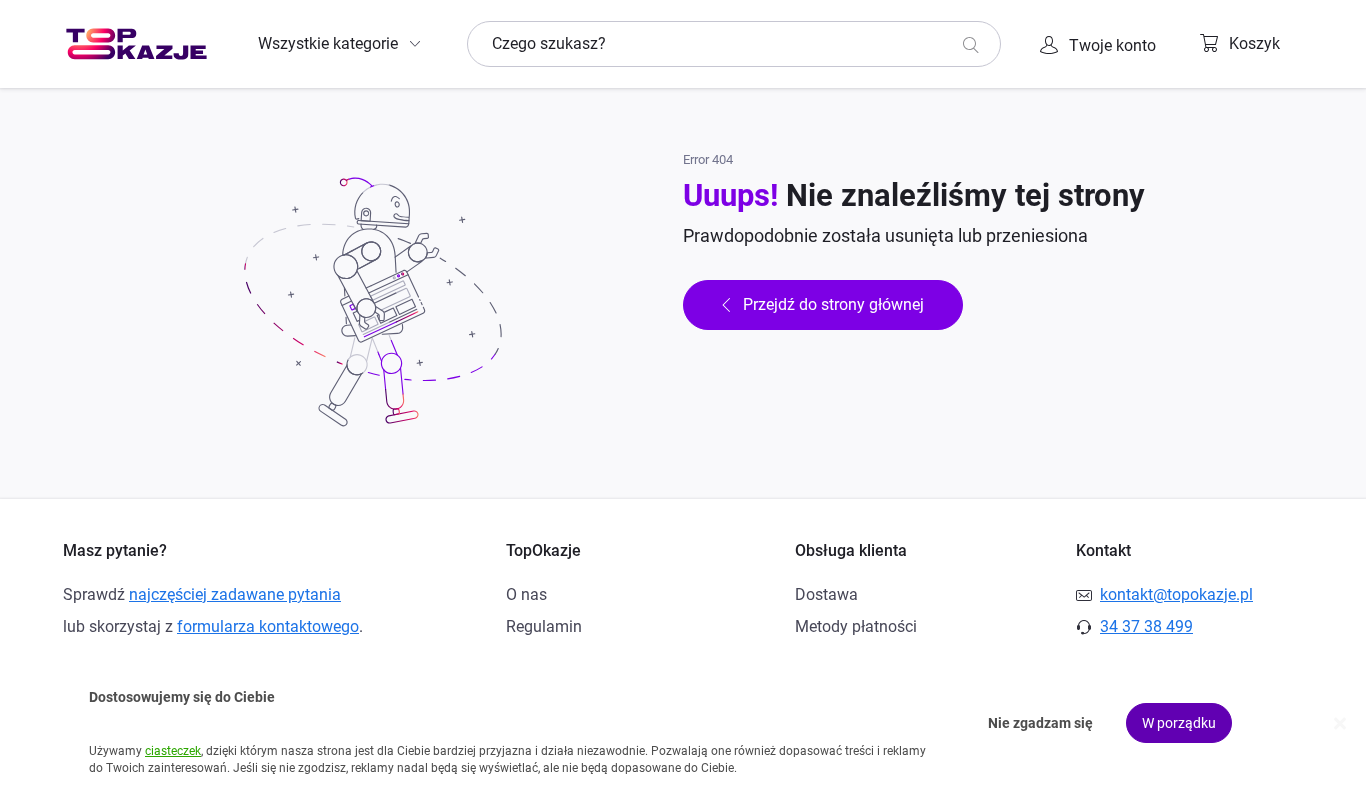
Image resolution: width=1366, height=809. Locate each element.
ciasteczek (173, 751)
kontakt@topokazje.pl (1176, 594)
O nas (526, 594)
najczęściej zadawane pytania (235, 594)
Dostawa (826, 594)
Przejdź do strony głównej (833, 304)
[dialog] (683, 723)
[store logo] (136, 44)
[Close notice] (1340, 723)
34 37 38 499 (1146, 626)
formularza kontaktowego (268, 626)
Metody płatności (856, 626)
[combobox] (734, 44)
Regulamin (544, 626)
